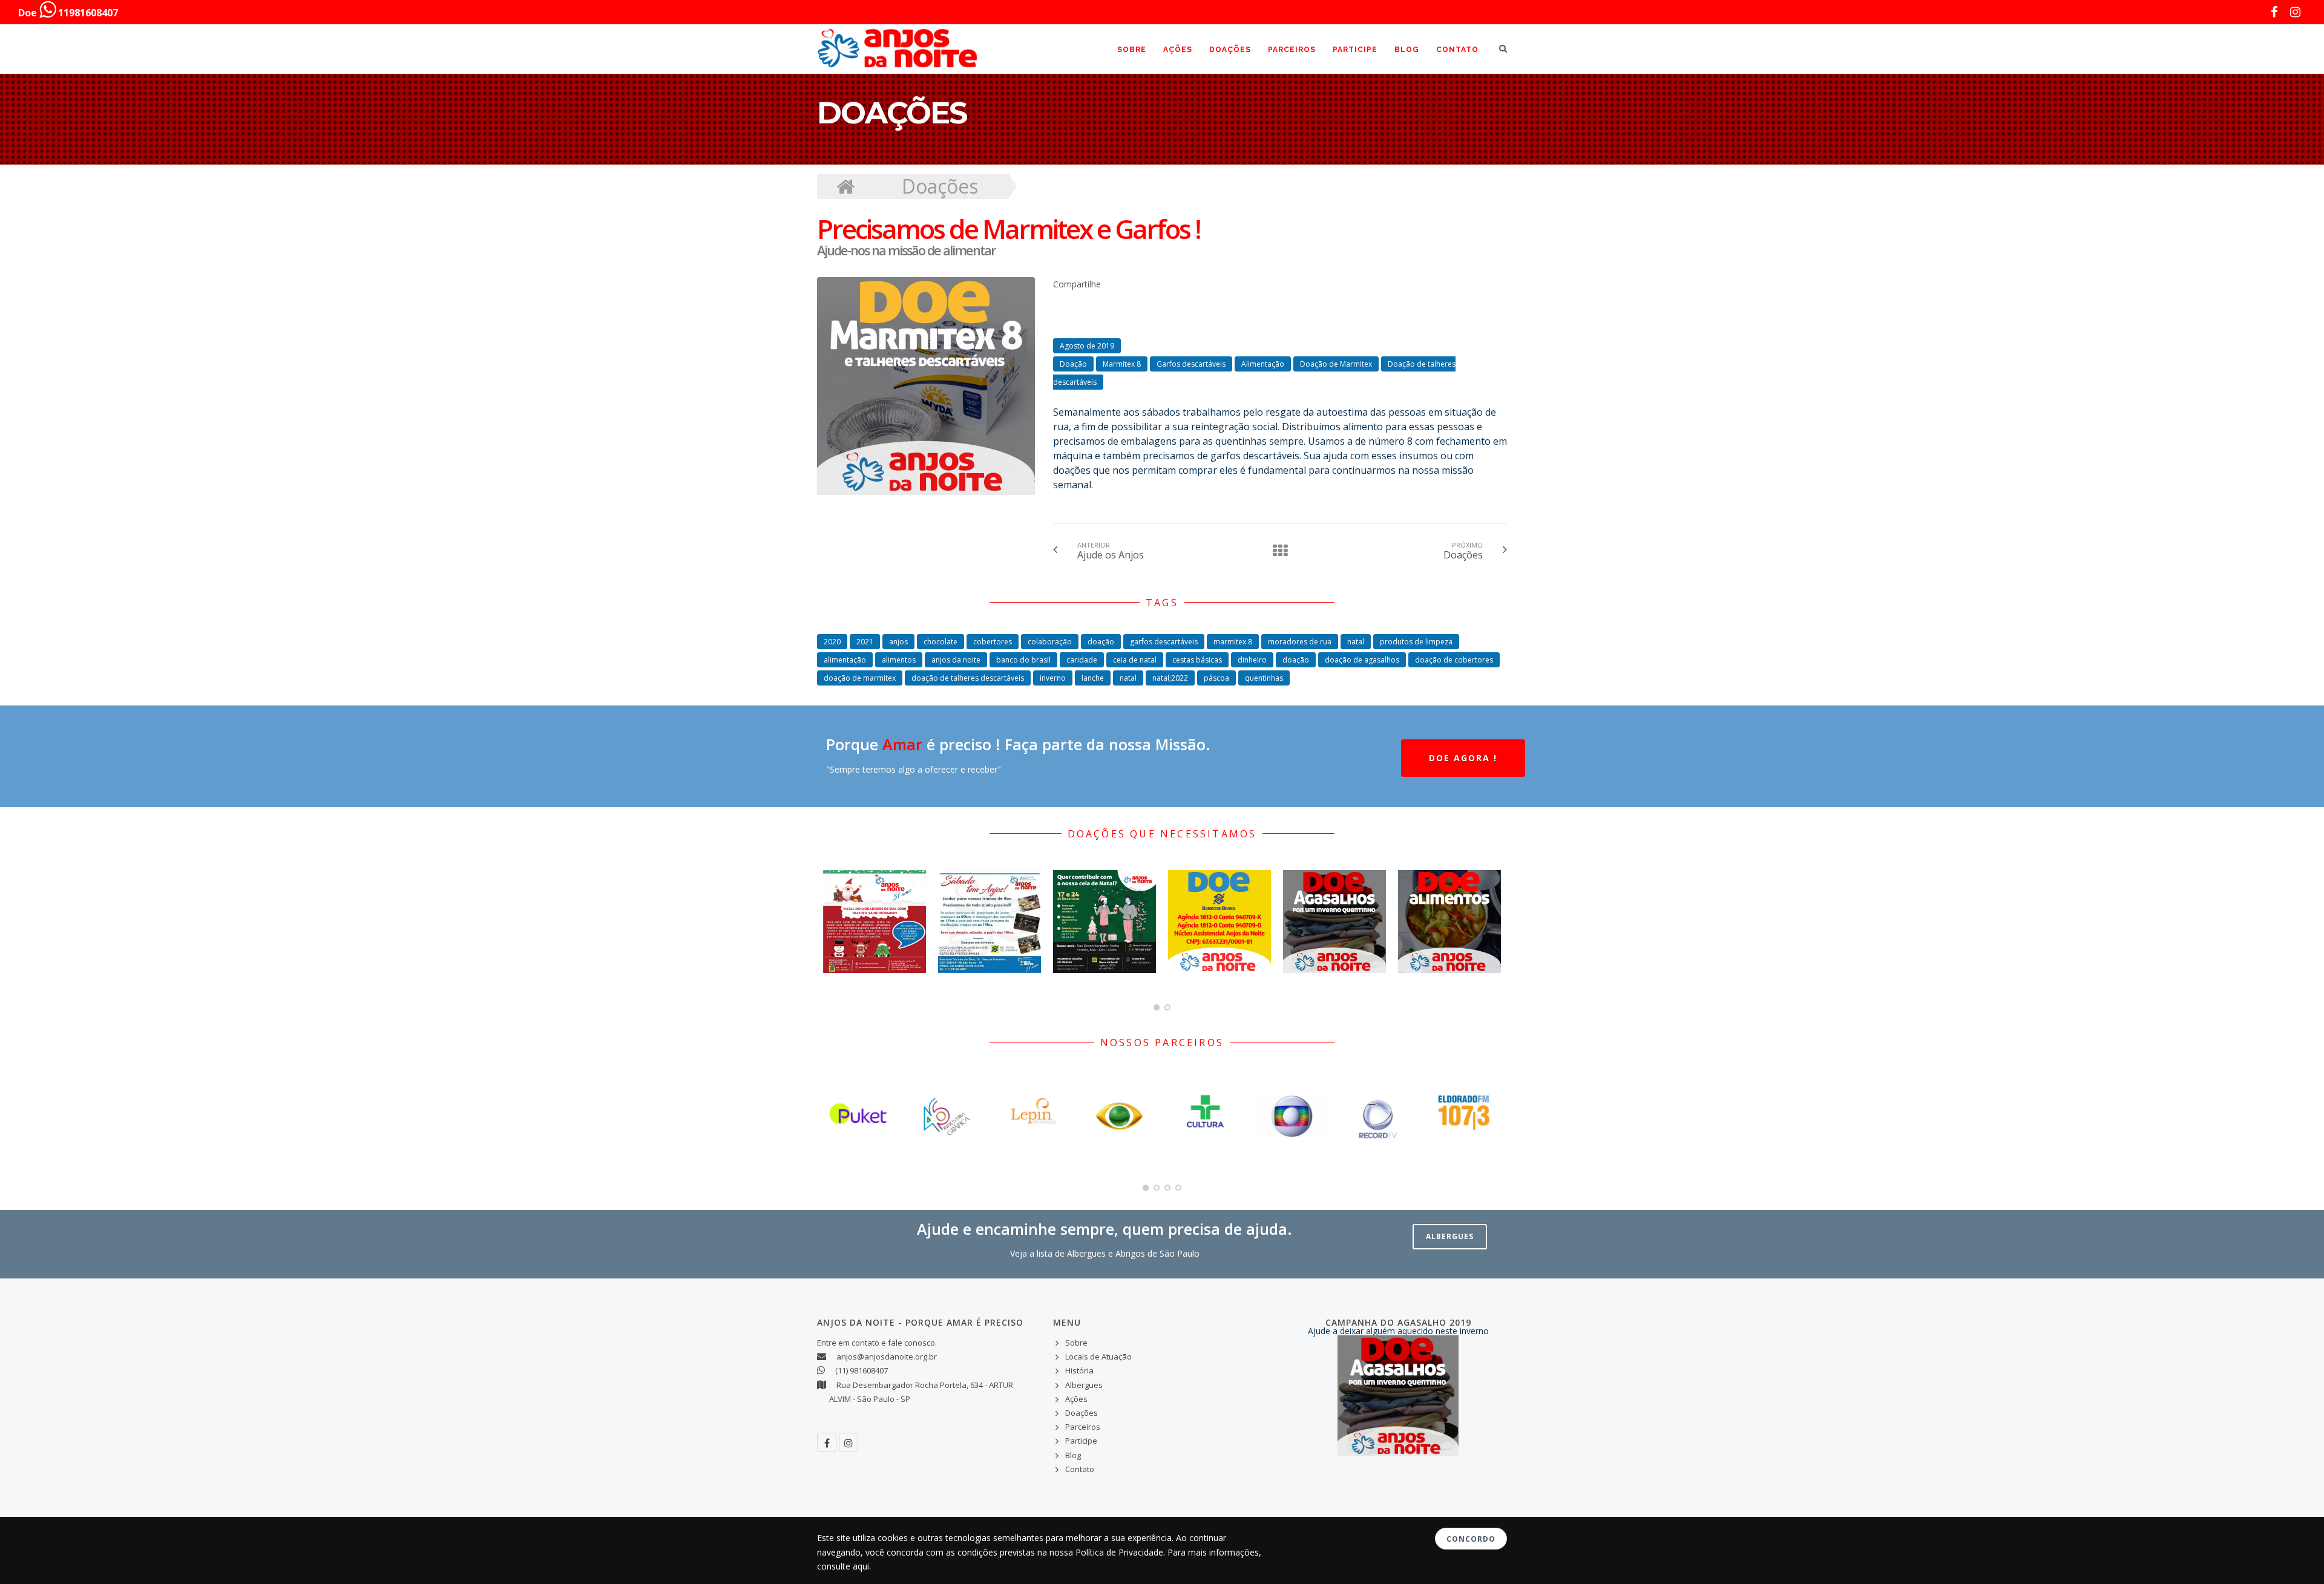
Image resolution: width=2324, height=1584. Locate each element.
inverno (1053, 678)
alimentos (899, 660)
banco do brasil (1023, 660)
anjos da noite (956, 660)
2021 (865, 642)
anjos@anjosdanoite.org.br (887, 1357)
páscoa (1216, 678)
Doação (1073, 364)
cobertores (993, 642)
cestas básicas (1197, 660)
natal (1356, 642)
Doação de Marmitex (1336, 364)
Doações (1230, 50)
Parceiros (1292, 50)
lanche (1093, 678)
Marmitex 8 (1122, 364)
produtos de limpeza (1416, 642)
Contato (1457, 50)
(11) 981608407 (862, 1370)
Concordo (1471, 1539)
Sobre (1132, 50)
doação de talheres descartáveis (968, 678)
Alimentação (1263, 364)
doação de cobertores (1454, 660)
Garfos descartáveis (1191, 364)
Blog (1407, 50)
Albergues (1450, 1236)
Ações (1178, 50)
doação (1101, 642)
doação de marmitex (860, 678)
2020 (832, 642)
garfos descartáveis (1164, 642)
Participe (1355, 50)
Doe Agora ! (1463, 758)
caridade (1082, 660)
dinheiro (1252, 660)
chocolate (940, 642)
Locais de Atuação (1098, 1357)
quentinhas (1264, 678)
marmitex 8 (1233, 642)
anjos (898, 642)
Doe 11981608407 (68, 13)
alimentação (845, 660)
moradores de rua (1300, 642)
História (1079, 1370)
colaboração (1050, 642)
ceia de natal (1135, 660)
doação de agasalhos (1362, 660)
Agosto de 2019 (1087, 346)
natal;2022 (1170, 678)
